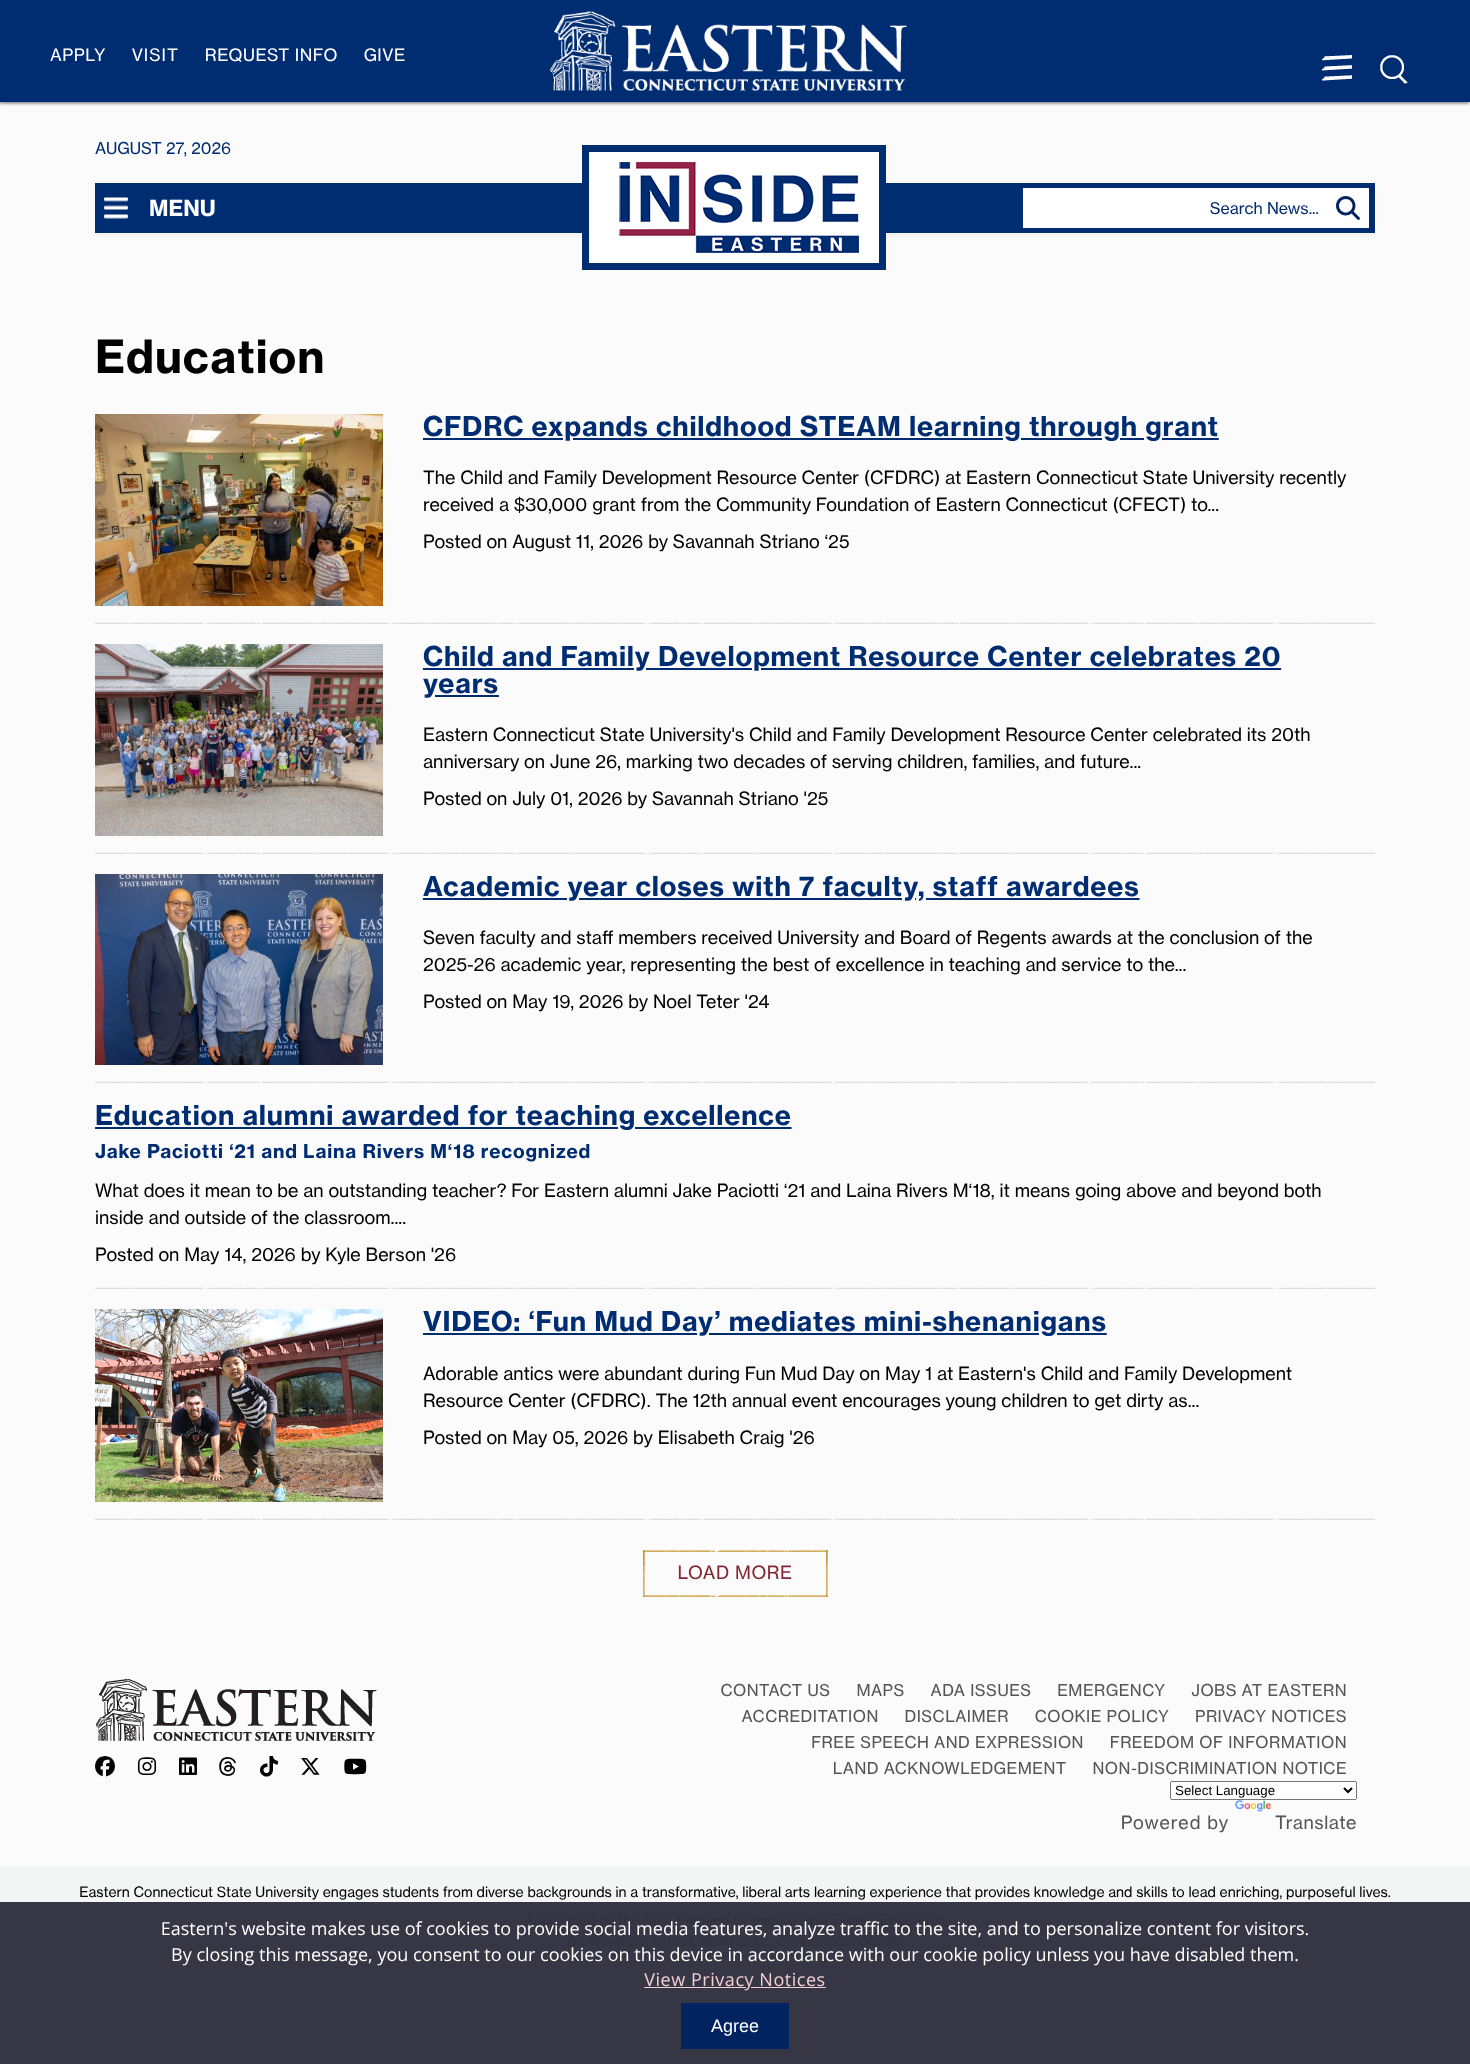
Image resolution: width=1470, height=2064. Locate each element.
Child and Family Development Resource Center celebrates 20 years (852, 672)
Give (385, 55)
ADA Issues (980, 1690)
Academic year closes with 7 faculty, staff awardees (781, 889)
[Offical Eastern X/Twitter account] (311, 1767)
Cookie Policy (1102, 1716)
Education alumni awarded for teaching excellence (443, 1132)
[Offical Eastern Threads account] (228, 1767)
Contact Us (775, 1690)
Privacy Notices (1271, 1716)
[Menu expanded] (1337, 70)
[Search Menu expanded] (1395, 70)
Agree (735, 2026)
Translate (1316, 1823)
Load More (735, 1573)
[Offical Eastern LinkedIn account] (188, 1767)
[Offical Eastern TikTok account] (269, 1767)
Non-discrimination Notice (1220, 1768)
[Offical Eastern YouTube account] (356, 1767)
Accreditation (810, 1716)
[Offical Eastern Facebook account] (110, 1767)
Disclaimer (957, 1716)
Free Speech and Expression (947, 1742)
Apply (78, 55)
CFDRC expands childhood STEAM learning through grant (821, 429)
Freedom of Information (1228, 1742)
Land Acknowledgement (950, 1768)
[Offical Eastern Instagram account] (147, 1767)
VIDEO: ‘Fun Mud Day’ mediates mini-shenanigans (765, 1324)
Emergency (1111, 1690)
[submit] (1352, 208)
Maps (880, 1690)
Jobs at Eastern (1269, 1690)
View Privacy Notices (735, 1980)
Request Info (271, 55)
